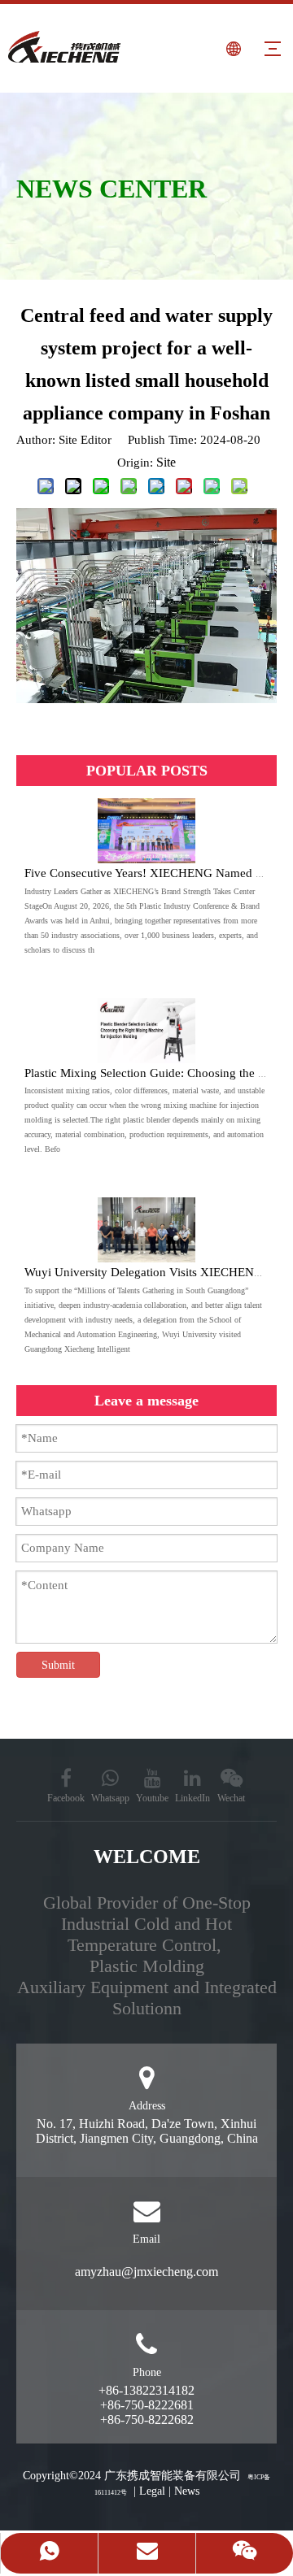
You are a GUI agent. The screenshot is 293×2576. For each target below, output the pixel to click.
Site (166, 462)
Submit (58, 1665)
